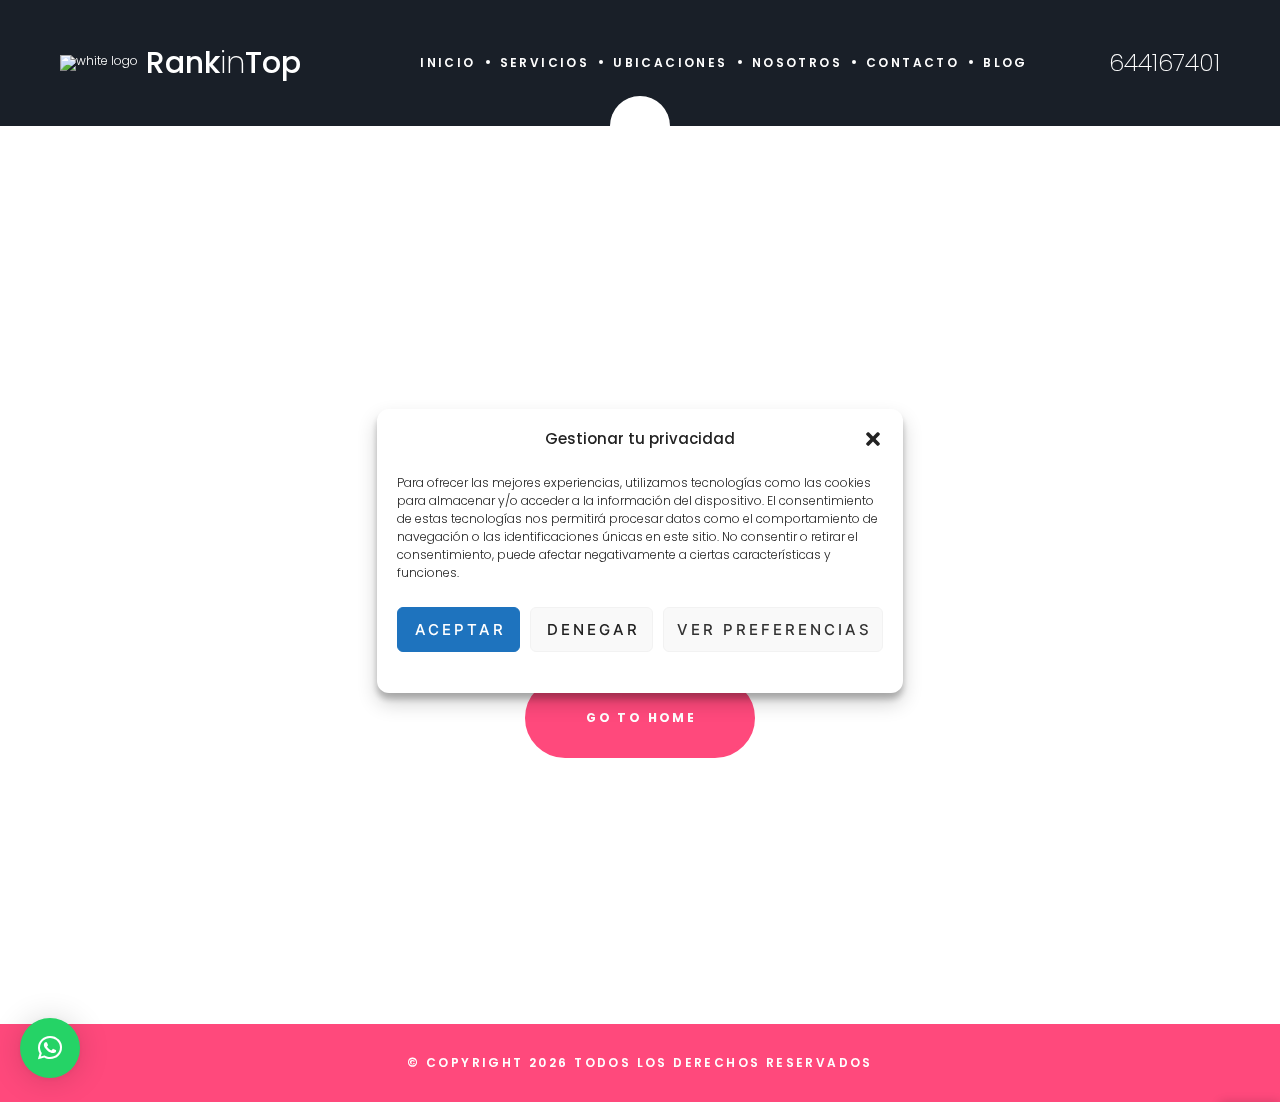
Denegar (593, 629)
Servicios (545, 62)
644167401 (1164, 63)
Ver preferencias (774, 629)
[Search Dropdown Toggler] (640, 126)
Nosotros (797, 62)
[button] (873, 439)
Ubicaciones (670, 62)
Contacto (912, 62)
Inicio (447, 62)
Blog (1005, 62)
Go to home (641, 717)
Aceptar (460, 629)
